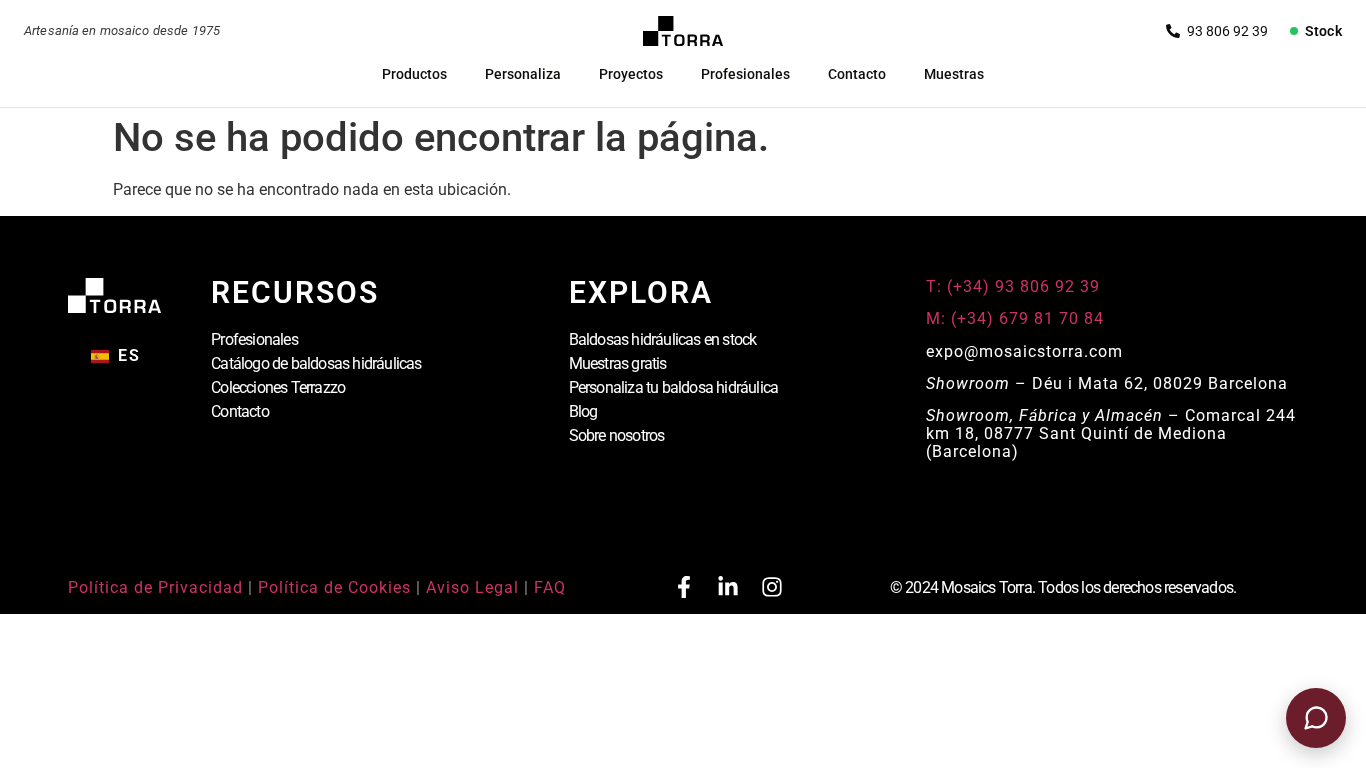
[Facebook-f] (684, 587)
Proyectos (631, 74)
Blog (583, 411)
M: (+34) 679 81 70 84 (1015, 318)
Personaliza (523, 74)
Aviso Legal (472, 587)
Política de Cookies (334, 587)
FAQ (550, 587)
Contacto (857, 74)
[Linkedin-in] (728, 587)
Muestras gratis (618, 363)
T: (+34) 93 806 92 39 (1015, 286)
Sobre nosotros (617, 435)
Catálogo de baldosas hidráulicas (316, 363)
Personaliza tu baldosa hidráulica (674, 387)
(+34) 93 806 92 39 (1217, 31)
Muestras (954, 74)
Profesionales (745, 74)
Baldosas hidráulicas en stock (663, 339)
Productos (414, 74)
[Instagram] (772, 587)
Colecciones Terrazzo (278, 387)
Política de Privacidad (155, 587)
